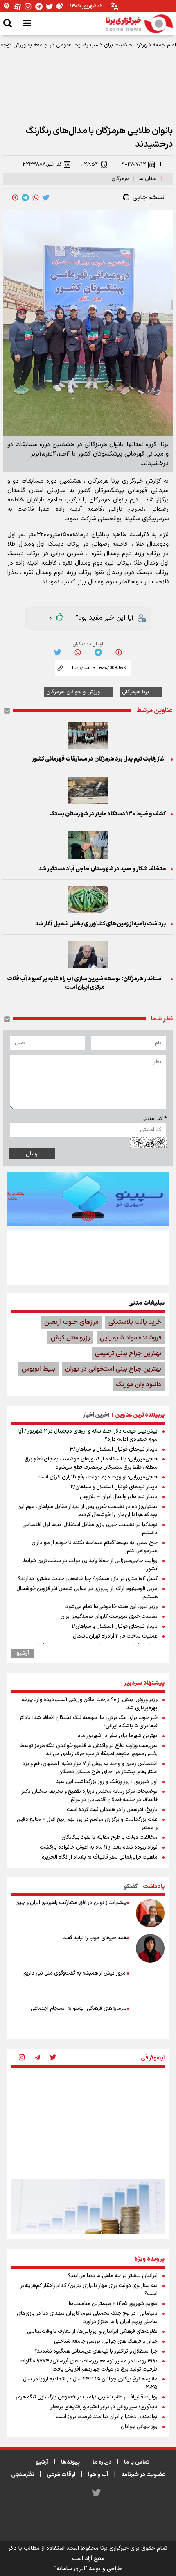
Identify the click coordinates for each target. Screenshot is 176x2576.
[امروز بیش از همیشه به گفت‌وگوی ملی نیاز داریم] (150, 1984)
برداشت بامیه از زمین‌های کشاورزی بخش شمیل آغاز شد (100, 924)
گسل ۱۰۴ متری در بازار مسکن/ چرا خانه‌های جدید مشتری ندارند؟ (88, 1579)
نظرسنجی (23, 2475)
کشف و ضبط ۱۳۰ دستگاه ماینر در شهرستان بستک (107, 814)
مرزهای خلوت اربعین (71, 1322)
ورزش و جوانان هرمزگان (73, 692)
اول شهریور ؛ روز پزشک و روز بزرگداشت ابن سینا (107, 1782)
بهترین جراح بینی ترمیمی (128, 1353)
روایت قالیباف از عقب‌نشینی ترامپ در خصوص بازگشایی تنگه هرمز (87, 2397)
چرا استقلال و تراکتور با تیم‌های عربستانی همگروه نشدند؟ (96, 2351)
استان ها (148, 179)
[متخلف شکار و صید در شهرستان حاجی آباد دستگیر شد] (88, 845)
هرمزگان (121, 179)
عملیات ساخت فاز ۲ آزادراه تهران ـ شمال (115, 1636)
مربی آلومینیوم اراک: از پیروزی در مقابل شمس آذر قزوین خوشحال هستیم (87, 1593)
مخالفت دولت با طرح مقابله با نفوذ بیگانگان (109, 1838)
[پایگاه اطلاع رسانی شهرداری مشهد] (88, 1257)
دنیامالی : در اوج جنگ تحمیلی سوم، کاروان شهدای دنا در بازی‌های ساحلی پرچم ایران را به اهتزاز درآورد (87, 2318)
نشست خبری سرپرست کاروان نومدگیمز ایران (109, 1617)
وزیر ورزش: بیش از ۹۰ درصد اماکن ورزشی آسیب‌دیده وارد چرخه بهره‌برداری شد (89, 1704)
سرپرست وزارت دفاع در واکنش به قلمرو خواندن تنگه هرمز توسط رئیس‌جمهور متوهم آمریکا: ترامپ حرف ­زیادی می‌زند (89, 1750)
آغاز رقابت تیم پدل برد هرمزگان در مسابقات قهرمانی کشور (99, 759)
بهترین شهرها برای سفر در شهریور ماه (118, 1736)
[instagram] (22, 2058)
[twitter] (46, 198)
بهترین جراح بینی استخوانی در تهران (113, 1369)
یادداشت (154, 1887)
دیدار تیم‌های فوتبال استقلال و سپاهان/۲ (114, 1487)
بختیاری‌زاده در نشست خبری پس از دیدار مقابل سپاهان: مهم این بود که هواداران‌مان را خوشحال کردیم (87, 1511)
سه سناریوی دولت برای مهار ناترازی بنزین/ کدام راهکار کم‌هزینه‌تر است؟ (89, 2290)
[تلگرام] (39, 6)
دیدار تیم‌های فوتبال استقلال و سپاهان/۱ (115, 1626)
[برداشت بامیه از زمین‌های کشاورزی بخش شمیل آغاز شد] (88, 900)
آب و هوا (98, 2475)
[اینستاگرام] (28, 6)
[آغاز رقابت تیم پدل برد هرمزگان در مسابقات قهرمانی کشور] (88, 735)
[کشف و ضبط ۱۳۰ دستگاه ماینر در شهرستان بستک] (88, 790)
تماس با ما (137, 2462)
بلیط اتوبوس (38, 1369)
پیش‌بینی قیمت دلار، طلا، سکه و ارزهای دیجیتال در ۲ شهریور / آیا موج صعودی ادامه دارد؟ (88, 1435)
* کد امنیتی (154, 1119)
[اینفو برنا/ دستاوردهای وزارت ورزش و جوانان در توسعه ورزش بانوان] (88, 2122)
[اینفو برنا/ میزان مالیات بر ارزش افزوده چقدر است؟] (88, 2230)
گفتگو (131, 1887)
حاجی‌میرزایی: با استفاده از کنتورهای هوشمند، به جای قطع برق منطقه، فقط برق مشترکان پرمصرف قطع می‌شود (91, 1463)
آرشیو (23, 1654)
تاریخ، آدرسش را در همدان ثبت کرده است (112, 1810)
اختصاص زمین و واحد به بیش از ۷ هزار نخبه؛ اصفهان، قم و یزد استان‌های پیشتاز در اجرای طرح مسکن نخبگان (90, 1768)
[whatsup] (36, 198)
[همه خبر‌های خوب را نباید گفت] (150, 1948)
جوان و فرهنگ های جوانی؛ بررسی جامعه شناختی (106, 2341)
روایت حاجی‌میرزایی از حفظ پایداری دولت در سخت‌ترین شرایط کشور (90, 1565)
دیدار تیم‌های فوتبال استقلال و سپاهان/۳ (114, 1449)
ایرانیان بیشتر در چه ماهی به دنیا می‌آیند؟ (113, 2276)
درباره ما (102, 2462)
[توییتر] (50, 6)
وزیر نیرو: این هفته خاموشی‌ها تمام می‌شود (112, 1607)
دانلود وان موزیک (139, 1385)
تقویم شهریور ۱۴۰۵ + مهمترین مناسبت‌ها (113, 2304)
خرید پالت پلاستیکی (135, 1322)
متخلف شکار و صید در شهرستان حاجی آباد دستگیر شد (102, 869)
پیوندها (70, 2462)
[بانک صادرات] (88, 1199)
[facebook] (15, 198)
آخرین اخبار (96, 1415)
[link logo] (139, 24)
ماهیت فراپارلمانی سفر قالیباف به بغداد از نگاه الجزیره (100, 1857)
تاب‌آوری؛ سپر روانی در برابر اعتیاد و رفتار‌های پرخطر (104, 2407)
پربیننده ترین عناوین (140, 1415)
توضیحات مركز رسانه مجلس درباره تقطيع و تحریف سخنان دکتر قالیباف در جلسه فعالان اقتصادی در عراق (89, 1796)
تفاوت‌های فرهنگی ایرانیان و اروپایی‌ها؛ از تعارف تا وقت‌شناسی (92, 2332)
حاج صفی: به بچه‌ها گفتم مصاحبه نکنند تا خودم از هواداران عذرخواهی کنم (95, 1547)
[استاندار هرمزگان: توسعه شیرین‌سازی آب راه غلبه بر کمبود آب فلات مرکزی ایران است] (88, 955)
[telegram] (25, 198)
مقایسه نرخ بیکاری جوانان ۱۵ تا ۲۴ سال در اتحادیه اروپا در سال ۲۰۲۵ (90, 2383)
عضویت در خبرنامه (143, 2475)
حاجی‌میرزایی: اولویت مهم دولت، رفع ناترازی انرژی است (98, 1477)
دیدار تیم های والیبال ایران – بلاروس (119, 1497)
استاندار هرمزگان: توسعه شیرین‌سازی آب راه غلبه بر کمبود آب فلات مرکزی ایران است (85, 983)
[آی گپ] (7, 6)
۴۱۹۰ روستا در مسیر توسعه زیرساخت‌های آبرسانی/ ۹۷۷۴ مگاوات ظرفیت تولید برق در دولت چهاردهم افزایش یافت (89, 2365)
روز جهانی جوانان (139, 2427)
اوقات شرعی (61, 2475)
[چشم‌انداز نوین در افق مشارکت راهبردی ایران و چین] (150, 1913)
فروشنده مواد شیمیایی (131, 1338)
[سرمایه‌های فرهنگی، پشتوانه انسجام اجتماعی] (150, 2019)
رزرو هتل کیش (70, 1338)
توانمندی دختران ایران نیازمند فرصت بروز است (107, 2417)
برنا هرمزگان (135, 692)
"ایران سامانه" (71, 2569)
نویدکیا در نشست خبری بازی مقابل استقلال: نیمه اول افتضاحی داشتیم (90, 1529)
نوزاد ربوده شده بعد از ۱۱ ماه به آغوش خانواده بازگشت (99, 1847)
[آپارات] (18, 6)
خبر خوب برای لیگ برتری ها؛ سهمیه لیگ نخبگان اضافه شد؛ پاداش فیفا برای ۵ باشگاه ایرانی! (87, 1722)
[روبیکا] (60, 6)
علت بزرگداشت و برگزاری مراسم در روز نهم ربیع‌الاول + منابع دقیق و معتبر (87, 1824)
